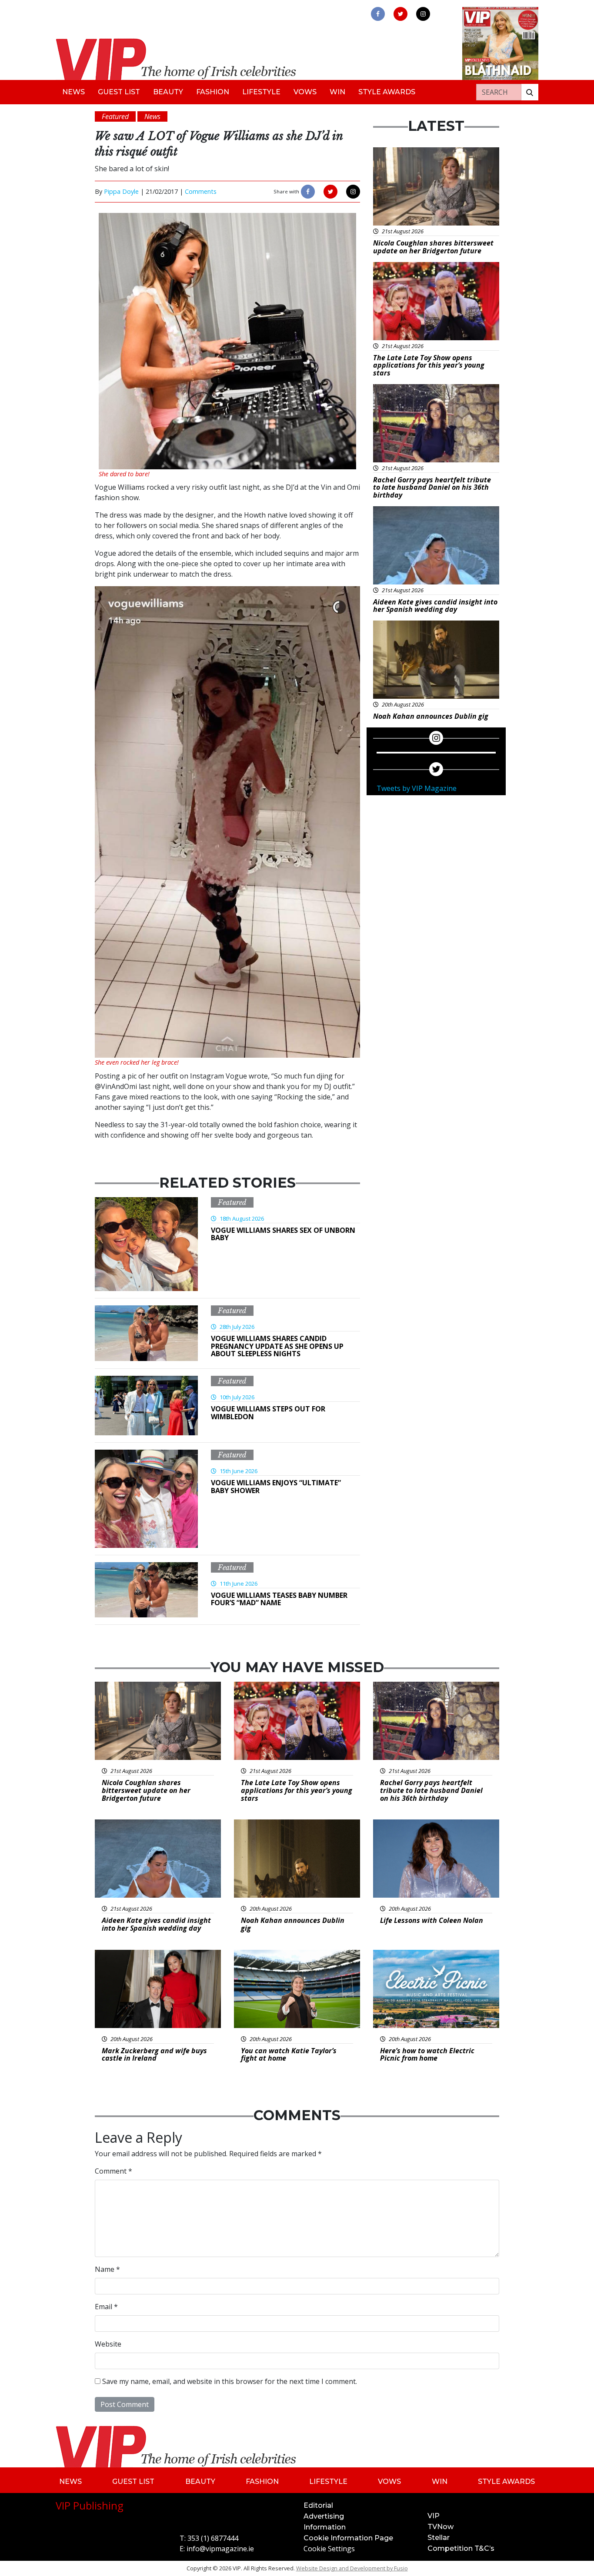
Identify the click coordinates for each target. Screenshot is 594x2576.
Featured (232, 1202)
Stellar (439, 2538)
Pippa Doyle (121, 191)
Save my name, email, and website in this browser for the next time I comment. (230, 2381)
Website (108, 2344)
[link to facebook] (378, 14)
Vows (305, 92)
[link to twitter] (400, 14)
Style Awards (387, 92)
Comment (113, 2171)
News (73, 92)
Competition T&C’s (461, 2548)
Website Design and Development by (352, 2568)
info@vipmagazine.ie (220, 2549)
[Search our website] (530, 92)
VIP (434, 2516)
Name (107, 2269)
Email (106, 2307)
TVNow (440, 2527)
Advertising (324, 2516)
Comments (201, 191)
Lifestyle (261, 92)
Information (325, 2527)
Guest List (119, 92)
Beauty (168, 92)
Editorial (318, 2505)
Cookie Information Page (348, 2538)
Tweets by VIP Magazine (417, 788)
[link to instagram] (423, 14)
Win (337, 92)
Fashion (213, 92)
